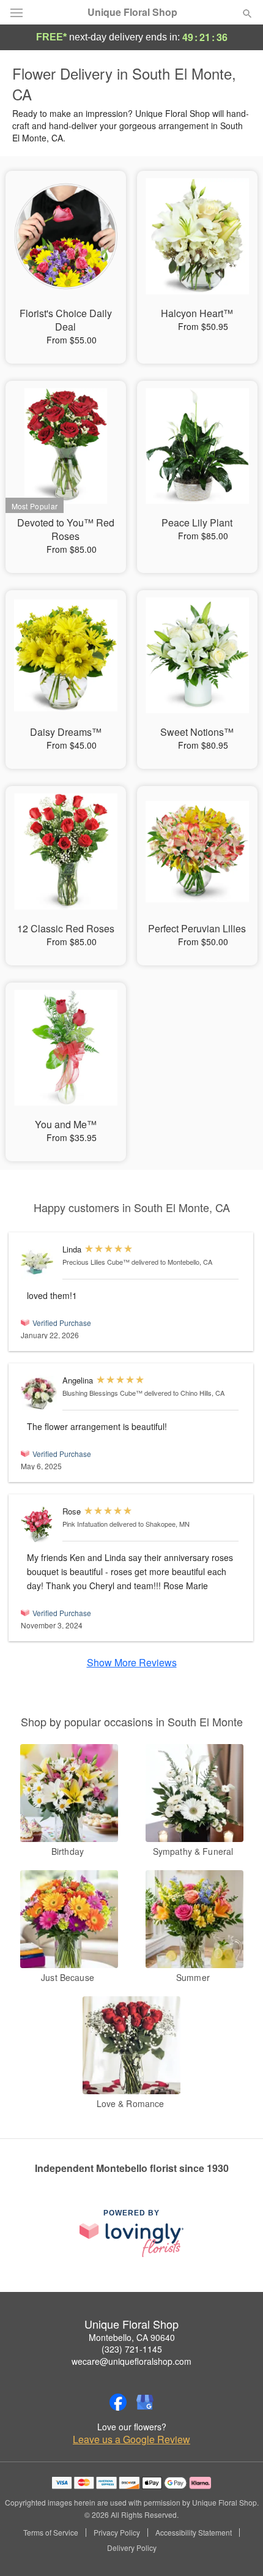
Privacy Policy (117, 2533)
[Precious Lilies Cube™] (39, 1263)
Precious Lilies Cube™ (96, 1262)
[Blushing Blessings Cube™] (39, 1393)
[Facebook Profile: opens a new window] (118, 2402)
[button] (237, 2548)
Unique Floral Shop (132, 12)
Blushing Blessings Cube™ (102, 1393)
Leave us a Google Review (131, 2439)
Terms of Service (51, 2533)
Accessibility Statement (194, 2533)
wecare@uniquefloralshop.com (131, 2361)
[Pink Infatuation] (39, 1525)
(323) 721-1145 (132, 2349)
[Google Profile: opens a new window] (145, 2402)
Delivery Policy (132, 2548)
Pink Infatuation (85, 1524)
